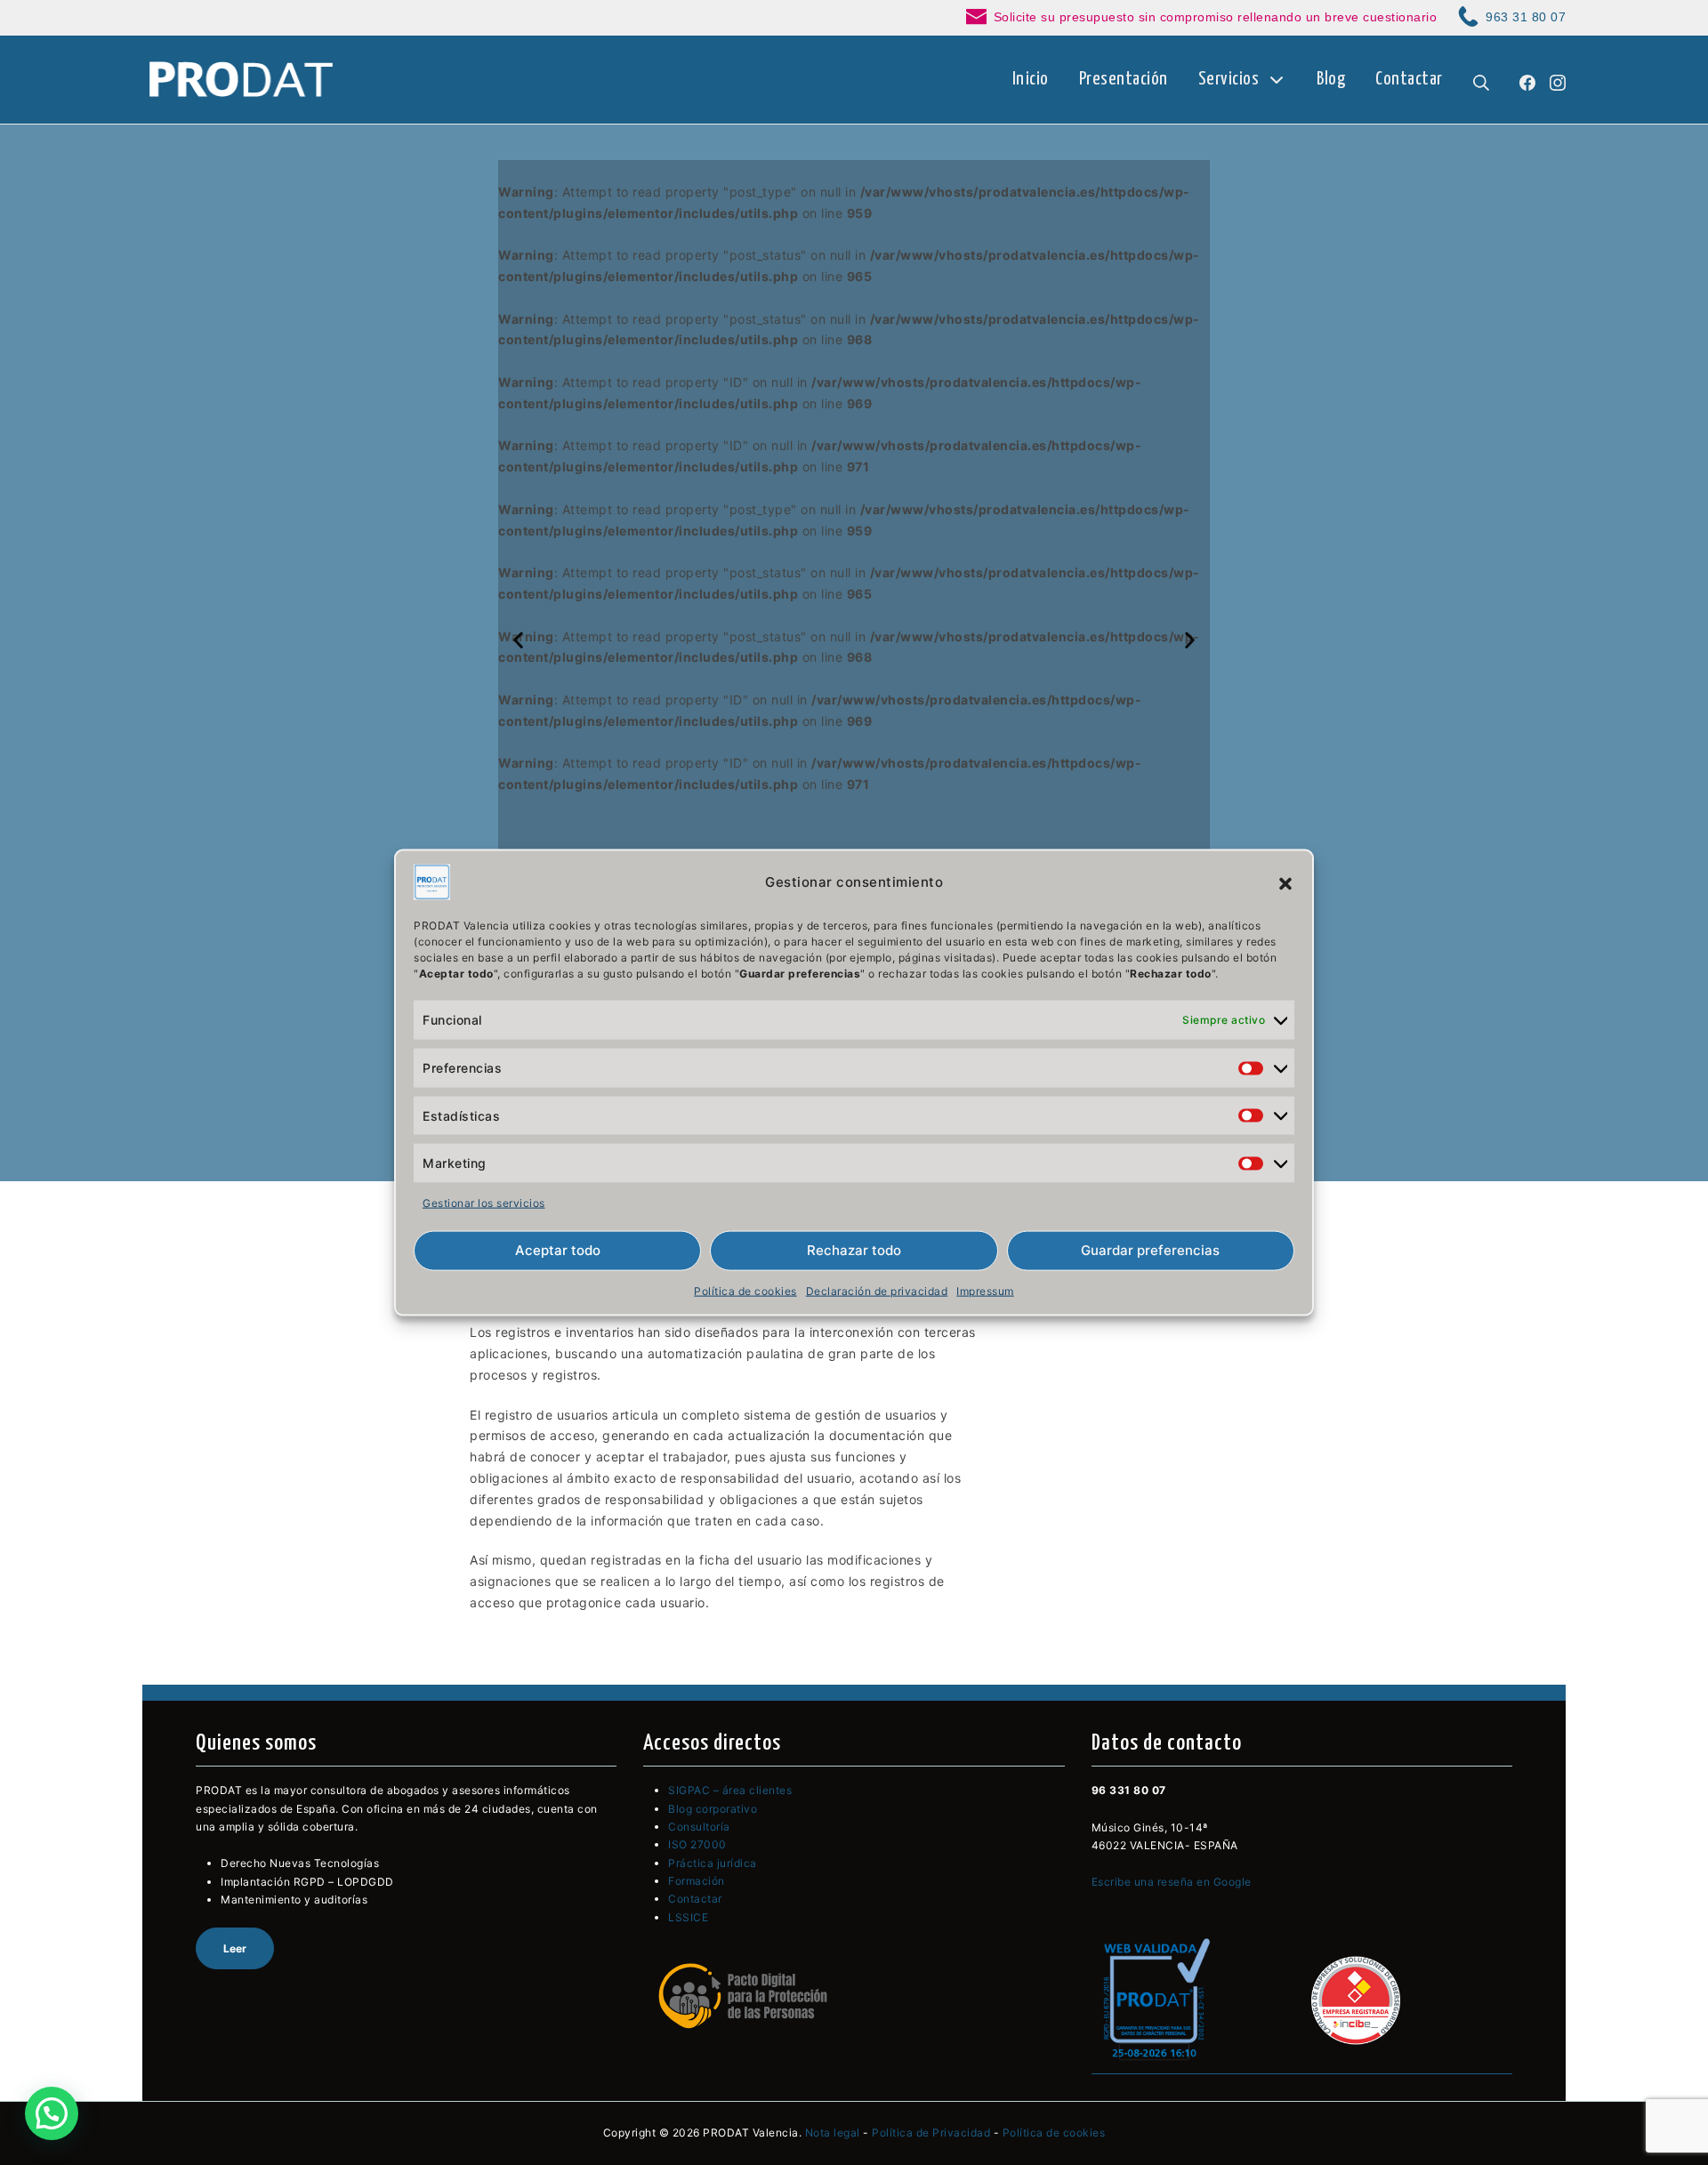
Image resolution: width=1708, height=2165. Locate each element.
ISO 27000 (697, 1844)
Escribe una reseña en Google (1172, 1882)
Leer (235, 1948)
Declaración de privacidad (877, 1291)
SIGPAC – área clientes (730, 1790)
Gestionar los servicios (484, 1203)
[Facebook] (1527, 80)
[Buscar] (1481, 80)
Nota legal (833, 2133)
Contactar (695, 1899)
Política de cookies (745, 1291)
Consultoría (699, 1827)
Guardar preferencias (1150, 1250)
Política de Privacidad (931, 2133)
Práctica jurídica (713, 1863)
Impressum (985, 1291)
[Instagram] (1558, 80)
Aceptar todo (558, 1250)
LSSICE (688, 1917)
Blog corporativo (713, 1809)
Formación (697, 1881)
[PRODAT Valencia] (242, 80)
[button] (1285, 882)
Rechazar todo (854, 1250)
